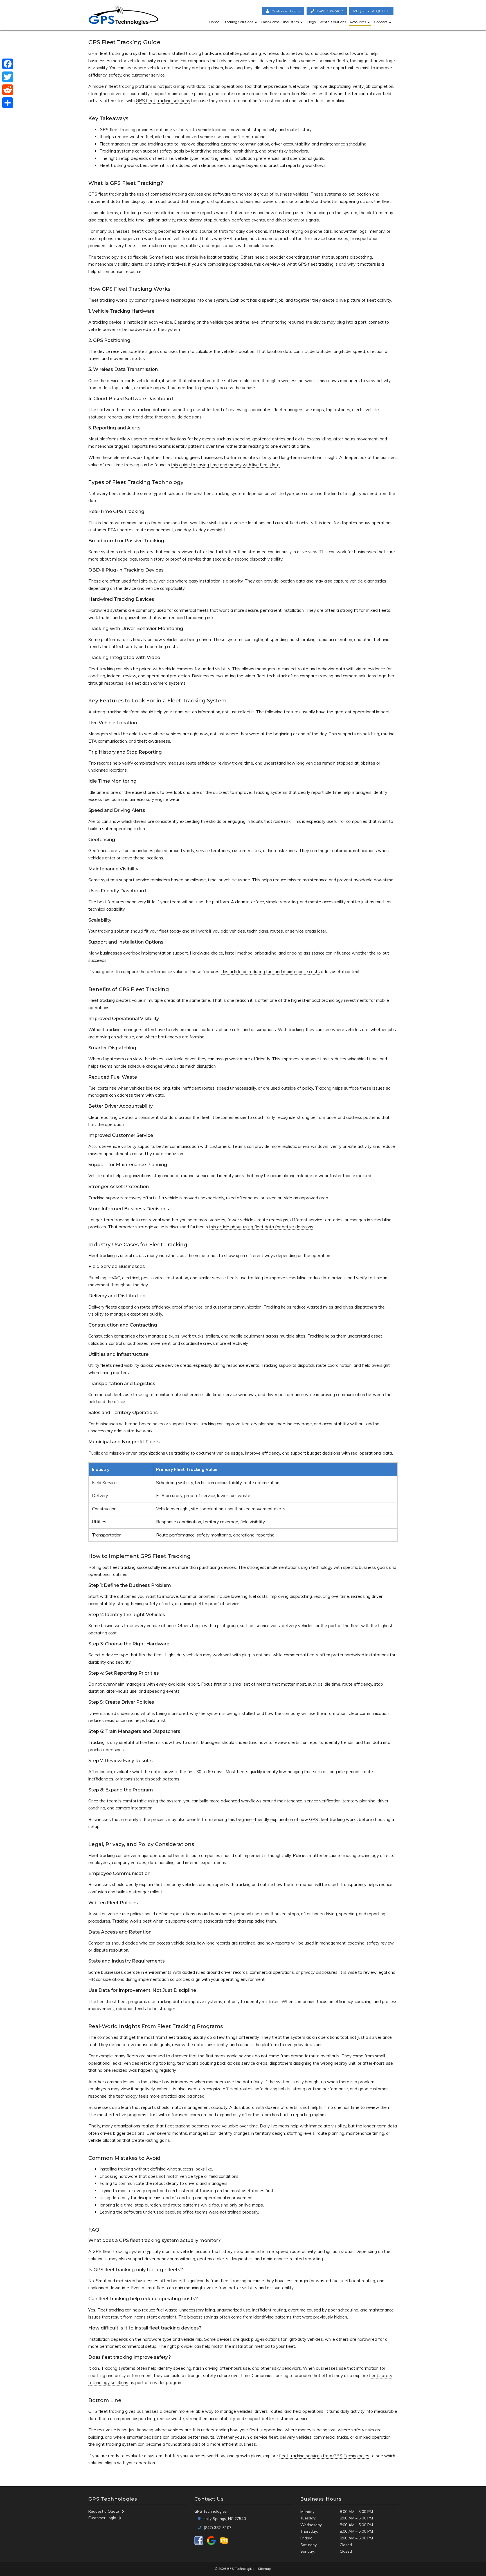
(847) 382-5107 (330, 11)
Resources (358, 22)
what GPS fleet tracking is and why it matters (331, 264)
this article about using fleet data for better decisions (261, 1227)
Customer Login (102, 2518)
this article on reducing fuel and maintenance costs (271, 972)
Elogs (311, 22)
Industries (291, 22)
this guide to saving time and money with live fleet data (225, 465)
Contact (381, 22)
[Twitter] (8, 77)
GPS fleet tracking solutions (163, 101)
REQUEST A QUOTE (371, 11)
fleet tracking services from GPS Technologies (324, 2456)
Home (214, 22)
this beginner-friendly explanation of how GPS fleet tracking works (293, 1819)
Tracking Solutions (238, 22)
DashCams (270, 22)
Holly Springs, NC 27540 (224, 2518)
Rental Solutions (333, 22)
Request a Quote (104, 2511)
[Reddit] (8, 90)
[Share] (8, 103)
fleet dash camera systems (159, 683)
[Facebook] (8, 64)
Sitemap (264, 2569)
